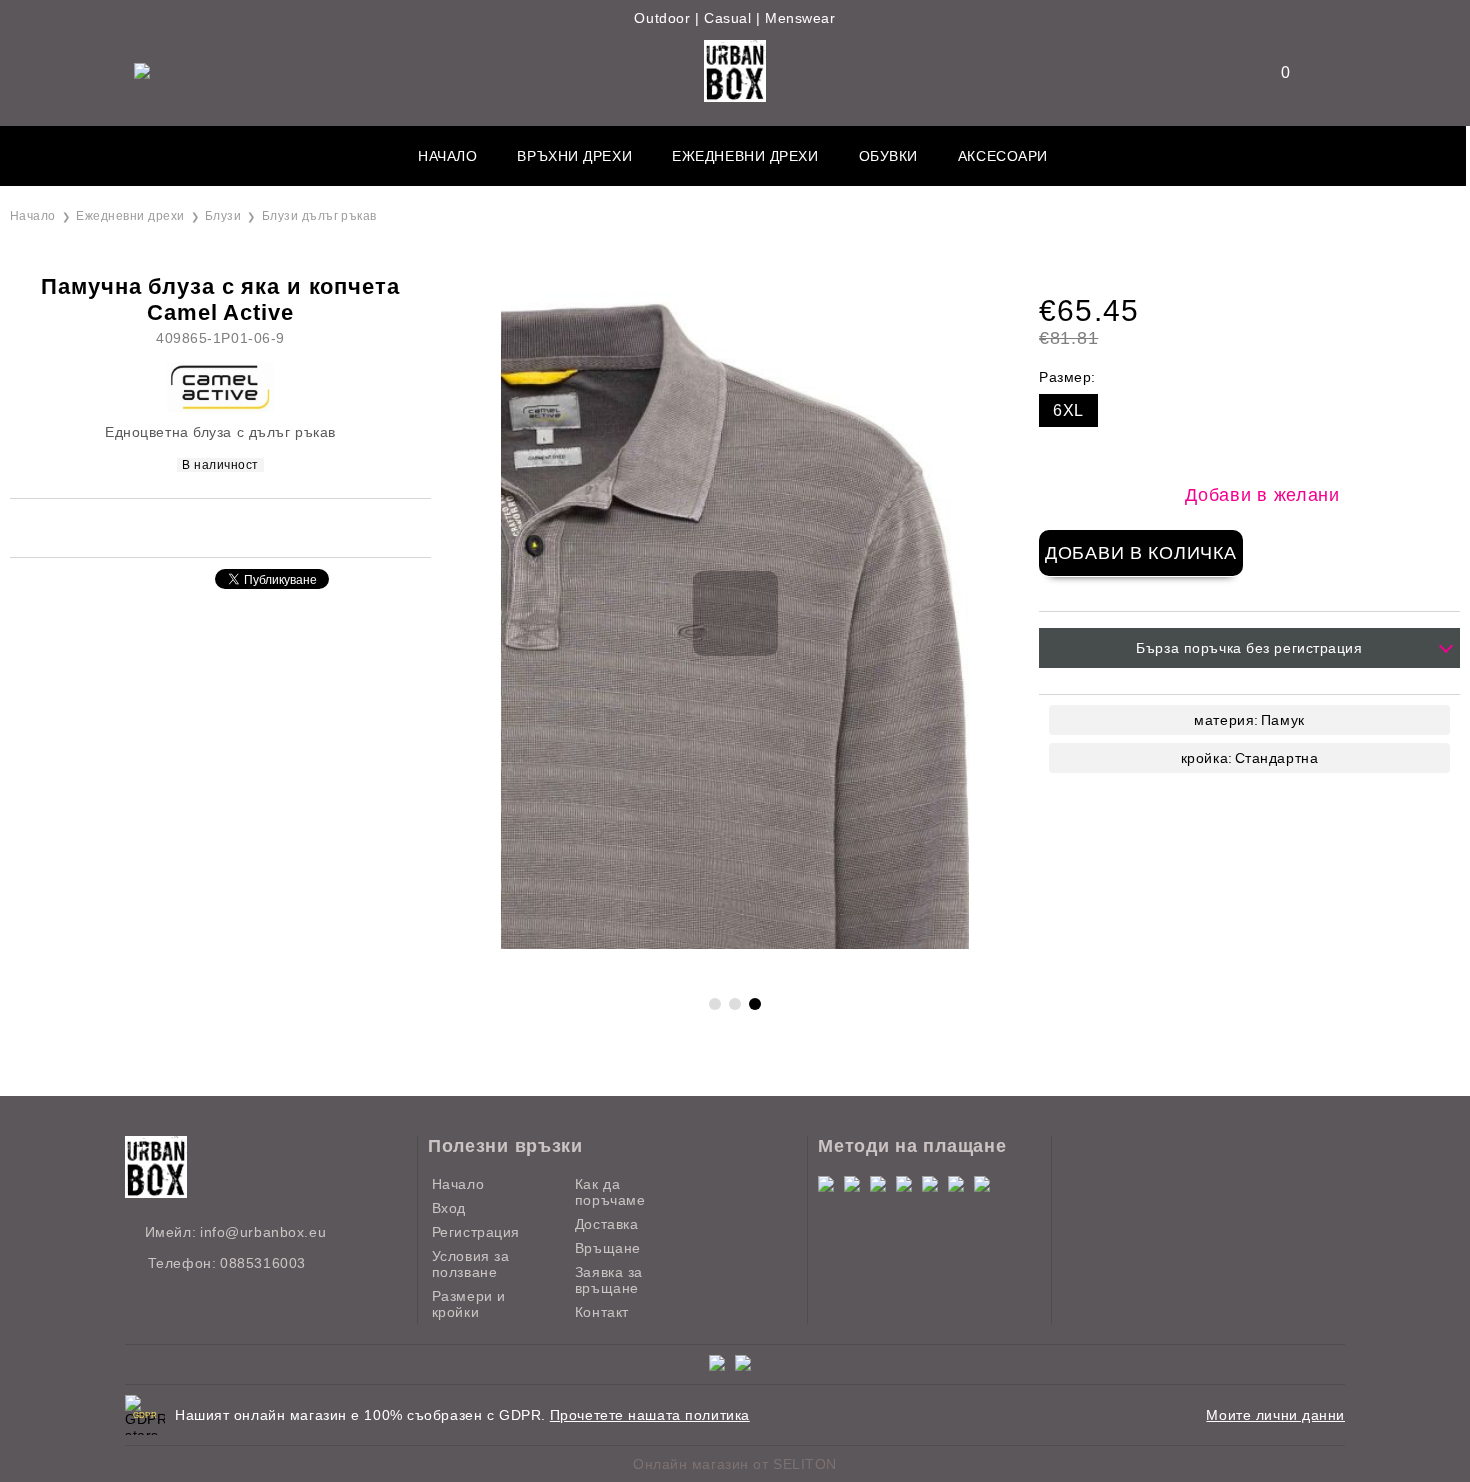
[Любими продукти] (1273, 72)
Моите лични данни (1275, 1415)
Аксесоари (1003, 156)
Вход (449, 1208)
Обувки (888, 156)
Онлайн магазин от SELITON (735, 1464)
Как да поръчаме (610, 1192)
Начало (447, 156)
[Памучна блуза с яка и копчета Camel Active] (735, 944)
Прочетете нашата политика (650, 1415)
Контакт (602, 1312)
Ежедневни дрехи (745, 156)
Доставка (606, 1224)
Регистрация (476, 1232)
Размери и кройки (469, 1304)
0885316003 (263, 1263)
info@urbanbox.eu (263, 1232)
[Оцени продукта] (242, 526)
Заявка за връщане (609, 1280)
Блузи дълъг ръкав (319, 216)
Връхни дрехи (574, 156)
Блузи (223, 216)
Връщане (608, 1248)
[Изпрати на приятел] (188, 526)
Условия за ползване (471, 1264)
